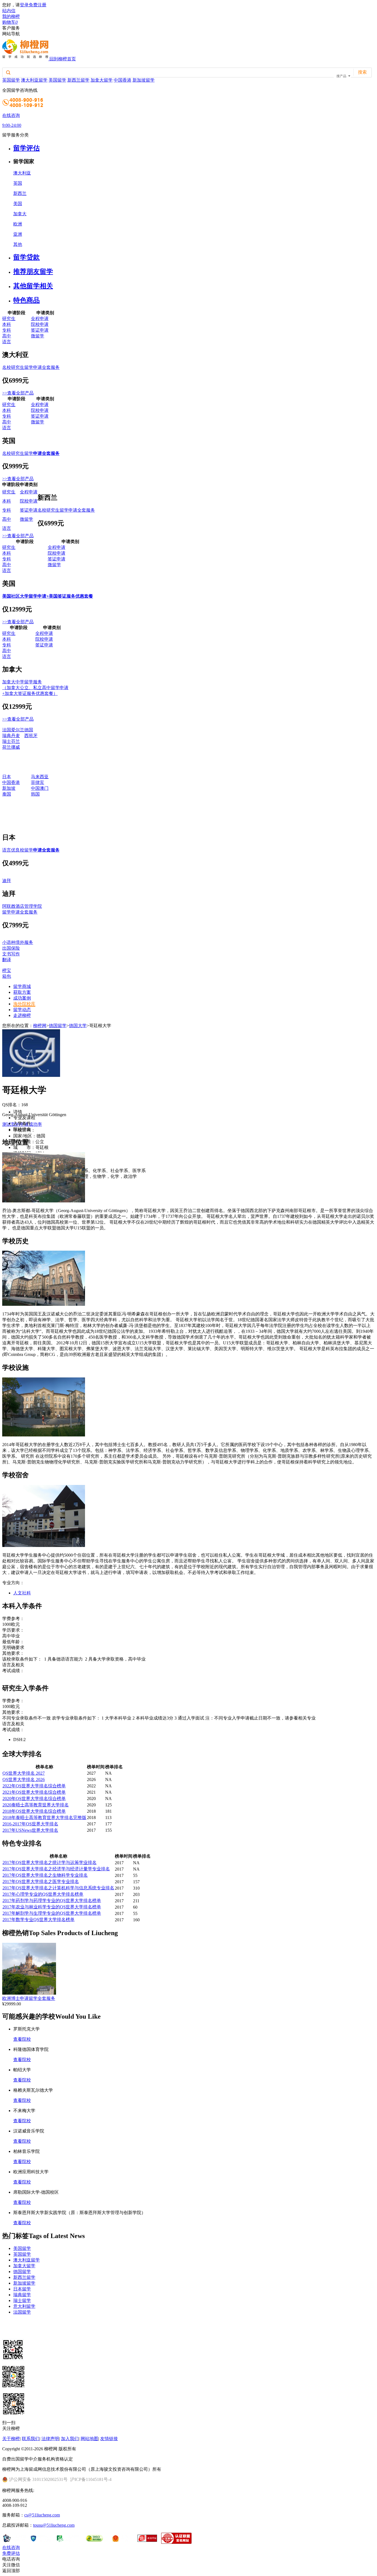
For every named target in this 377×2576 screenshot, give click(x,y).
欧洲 (18, 224)
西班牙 (31, 736)
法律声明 (50, 2439)
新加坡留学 (144, 80)
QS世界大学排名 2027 (24, 1773)
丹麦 (15, 736)
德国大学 (78, 1026)
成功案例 (22, 998)
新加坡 (9, 788)
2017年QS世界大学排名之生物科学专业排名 (45, 1875)
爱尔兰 (18, 730)
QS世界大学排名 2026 (24, 1779)
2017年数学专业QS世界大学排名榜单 (39, 1920)
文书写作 (11, 954)
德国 (29, 730)
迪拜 (7, 881)
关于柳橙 (11, 2439)
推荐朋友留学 (33, 272)
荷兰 (7, 747)
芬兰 (15, 741)
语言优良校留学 (31, 850)
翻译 (7, 960)
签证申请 (40, 330)
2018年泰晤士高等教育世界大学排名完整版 (44, 1818)
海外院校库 (24, 1004)
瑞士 (7, 741)
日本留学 (22, 2289)
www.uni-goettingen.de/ (56, 1130)
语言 (7, 342)
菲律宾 (38, 782)
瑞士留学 (22, 2300)
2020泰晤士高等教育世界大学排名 (36, 1805)
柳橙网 (40, 1026)
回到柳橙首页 (63, 59)
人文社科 (22, 1593)
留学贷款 (26, 257)
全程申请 (40, 319)
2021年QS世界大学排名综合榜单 (34, 1792)
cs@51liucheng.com (42, 2515)
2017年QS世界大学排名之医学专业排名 (41, 1881)
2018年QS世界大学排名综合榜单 (34, 1811)
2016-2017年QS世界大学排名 (30, 1824)
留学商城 (22, 986)
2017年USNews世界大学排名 (30, 1830)
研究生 (9, 319)
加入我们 (70, 2439)
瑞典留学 (22, 2295)
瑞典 (7, 736)
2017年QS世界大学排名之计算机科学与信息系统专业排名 (58, 1888)
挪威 (15, 747)
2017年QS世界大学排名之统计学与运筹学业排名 (50, 1862)
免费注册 (38, 5)
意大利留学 (24, 2306)
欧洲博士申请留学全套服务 (29, 1998)
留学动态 (22, 1010)
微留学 (38, 336)
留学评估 (26, 148)
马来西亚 (40, 777)
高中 (7, 336)
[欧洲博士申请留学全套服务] (29, 1993)
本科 (7, 324)
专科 (7, 330)
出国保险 (11, 948)
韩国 (35, 794)
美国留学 (57, 80)
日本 (7, 777)
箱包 (7, 976)
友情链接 (109, 2439)
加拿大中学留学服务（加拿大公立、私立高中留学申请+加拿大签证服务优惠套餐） (35, 688)
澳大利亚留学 (34, 80)
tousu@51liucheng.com (54, 2525)
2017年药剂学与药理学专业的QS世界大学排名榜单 (52, 1901)
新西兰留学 (78, 80)
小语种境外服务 (18, 942)
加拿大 (20, 214)
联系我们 (31, 2439)
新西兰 (20, 193)
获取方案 (22, 992)
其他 (18, 244)
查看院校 (22, 2039)
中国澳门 (40, 788)
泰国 (7, 794)
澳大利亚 (22, 173)
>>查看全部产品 (18, 393)
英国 (18, 183)
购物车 (10, 22)
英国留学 (11, 80)
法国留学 (22, 2312)
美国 (18, 204)
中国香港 (123, 80)
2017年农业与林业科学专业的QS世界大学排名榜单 (52, 1907)
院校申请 (40, 324)
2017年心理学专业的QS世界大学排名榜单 (43, 1894)
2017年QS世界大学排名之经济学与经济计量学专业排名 (56, 1869)
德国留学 (58, 1026)
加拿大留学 (102, 80)
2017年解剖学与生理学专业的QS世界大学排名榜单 (52, 1913)
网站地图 (89, 2439)
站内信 (9, 11)
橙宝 (7, 970)
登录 (24, 5)
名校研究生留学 (31, 453)
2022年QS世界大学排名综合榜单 (34, 1786)
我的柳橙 (11, 16)
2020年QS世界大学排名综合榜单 (34, 1799)
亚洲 (18, 234)
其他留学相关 (33, 286)
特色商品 (26, 300)
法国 (7, 730)
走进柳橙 (22, 1015)
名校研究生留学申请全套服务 (31, 367)
